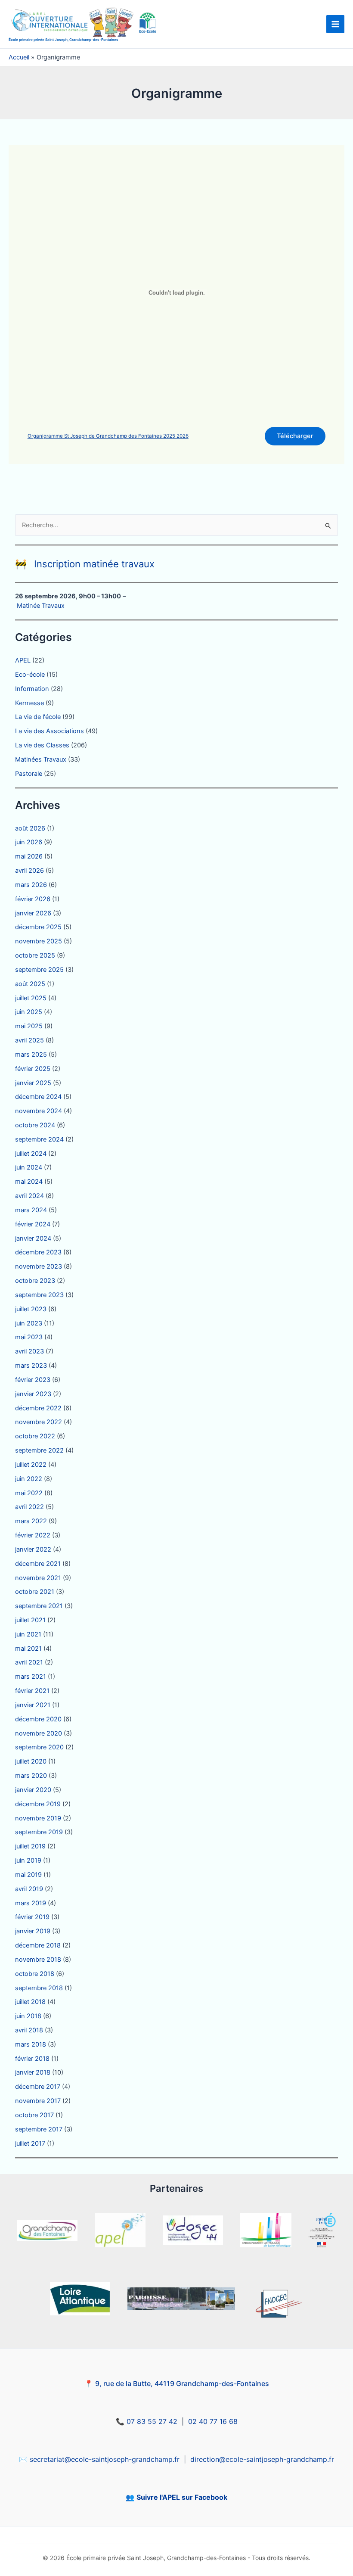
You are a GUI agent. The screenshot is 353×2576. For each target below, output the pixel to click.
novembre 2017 (38, 2101)
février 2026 (33, 899)
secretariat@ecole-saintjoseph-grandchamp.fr (105, 2459)
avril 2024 (29, 1196)
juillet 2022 (31, 1465)
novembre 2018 (38, 1960)
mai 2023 (29, 1337)
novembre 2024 (39, 1111)
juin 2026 (29, 842)
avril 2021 (29, 1662)
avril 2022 (29, 1507)
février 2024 (33, 1224)
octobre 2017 (34, 2115)
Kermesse (29, 703)
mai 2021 (28, 1649)
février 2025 (33, 1069)
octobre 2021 (35, 1592)
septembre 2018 (39, 1988)
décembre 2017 (38, 2087)
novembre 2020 (39, 1733)
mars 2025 (31, 1055)
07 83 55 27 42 (152, 2421)
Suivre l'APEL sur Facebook (182, 2497)
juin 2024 (29, 1167)
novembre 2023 (39, 1266)
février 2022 (33, 1535)
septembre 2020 (39, 1747)
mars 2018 (31, 2044)
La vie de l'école (38, 717)
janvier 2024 (33, 1238)
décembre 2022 (38, 1408)
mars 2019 (31, 1903)
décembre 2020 (38, 1719)
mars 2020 (31, 1776)
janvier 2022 (33, 1549)
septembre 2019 (39, 1832)
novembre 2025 (39, 941)
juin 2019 (28, 1860)
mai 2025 (29, 1026)
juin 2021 (28, 1634)
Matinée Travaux (41, 606)
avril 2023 (29, 1351)
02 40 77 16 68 (213, 2421)
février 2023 (33, 1380)
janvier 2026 (33, 913)
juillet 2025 (31, 998)
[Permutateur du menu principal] (335, 24)
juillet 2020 (31, 1761)
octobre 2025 (35, 955)
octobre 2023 (35, 1281)
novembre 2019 (38, 1818)
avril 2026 (29, 871)
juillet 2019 (30, 1846)
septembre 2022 (39, 1450)
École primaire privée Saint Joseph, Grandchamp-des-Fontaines (63, 40)
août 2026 (30, 828)
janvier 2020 (33, 1790)
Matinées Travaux (41, 759)
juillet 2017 (30, 2144)
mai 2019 (28, 1875)
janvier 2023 (33, 1394)
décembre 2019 (38, 1804)
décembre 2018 (38, 1945)
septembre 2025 (39, 970)
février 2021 (32, 1691)
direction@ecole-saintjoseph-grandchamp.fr (262, 2459)
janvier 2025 (33, 1083)
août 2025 (30, 984)
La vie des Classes (42, 745)
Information (32, 689)
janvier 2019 (33, 1931)
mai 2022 (29, 1493)
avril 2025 (29, 1040)
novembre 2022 (39, 1422)
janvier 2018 (33, 2072)
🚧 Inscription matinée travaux (85, 564)
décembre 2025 (38, 927)
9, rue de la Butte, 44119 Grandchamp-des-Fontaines (182, 2383)
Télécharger (295, 436)
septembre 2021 (39, 1606)
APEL (23, 660)
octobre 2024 (35, 1125)
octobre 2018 (35, 1974)
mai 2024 (29, 1182)
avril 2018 (29, 2030)
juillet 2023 (31, 1309)
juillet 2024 (31, 1154)
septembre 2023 (39, 1295)
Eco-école (30, 675)
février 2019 (32, 1917)
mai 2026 (29, 856)
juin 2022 (29, 1479)
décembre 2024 (38, 1097)
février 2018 (32, 2059)
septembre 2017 (39, 2129)
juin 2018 (28, 2016)
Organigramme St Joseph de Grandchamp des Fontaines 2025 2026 (108, 436)
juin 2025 (29, 1012)
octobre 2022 (35, 1436)
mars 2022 (31, 1521)
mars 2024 (31, 1210)
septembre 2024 (39, 1139)
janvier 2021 (33, 1705)
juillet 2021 (30, 1620)
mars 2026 (31, 885)
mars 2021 (31, 1677)
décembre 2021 (38, 1564)
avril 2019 (29, 1889)
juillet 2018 (30, 2002)
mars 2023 (31, 1366)
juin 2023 (29, 1323)
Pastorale (29, 774)
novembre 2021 (38, 1578)
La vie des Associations (50, 731)
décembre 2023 (38, 1252)
